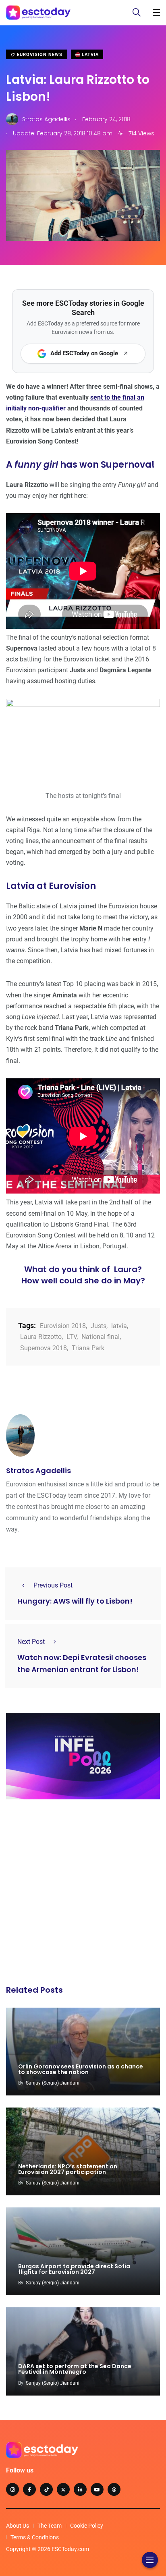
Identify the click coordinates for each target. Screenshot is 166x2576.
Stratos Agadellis (38, 1470)
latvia (119, 1326)
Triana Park (88, 1348)
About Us (18, 2526)
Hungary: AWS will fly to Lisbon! (75, 1601)
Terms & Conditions (35, 2537)
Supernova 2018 (44, 1348)
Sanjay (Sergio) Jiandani (53, 2083)
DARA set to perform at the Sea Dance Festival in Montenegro (75, 2369)
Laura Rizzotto (41, 1337)
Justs (99, 1326)
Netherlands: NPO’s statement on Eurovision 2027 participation (68, 2169)
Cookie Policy (87, 2526)
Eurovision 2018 (63, 1326)
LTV (72, 1337)
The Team (50, 2526)
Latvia (89, 55)
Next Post (31, 1642)
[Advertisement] (83, 1894)
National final (101, 1337)
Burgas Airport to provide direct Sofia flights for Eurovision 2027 (74, 2269)
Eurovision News (39, 55)
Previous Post (53, 1585)
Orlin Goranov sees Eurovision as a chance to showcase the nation (81, 2069)
